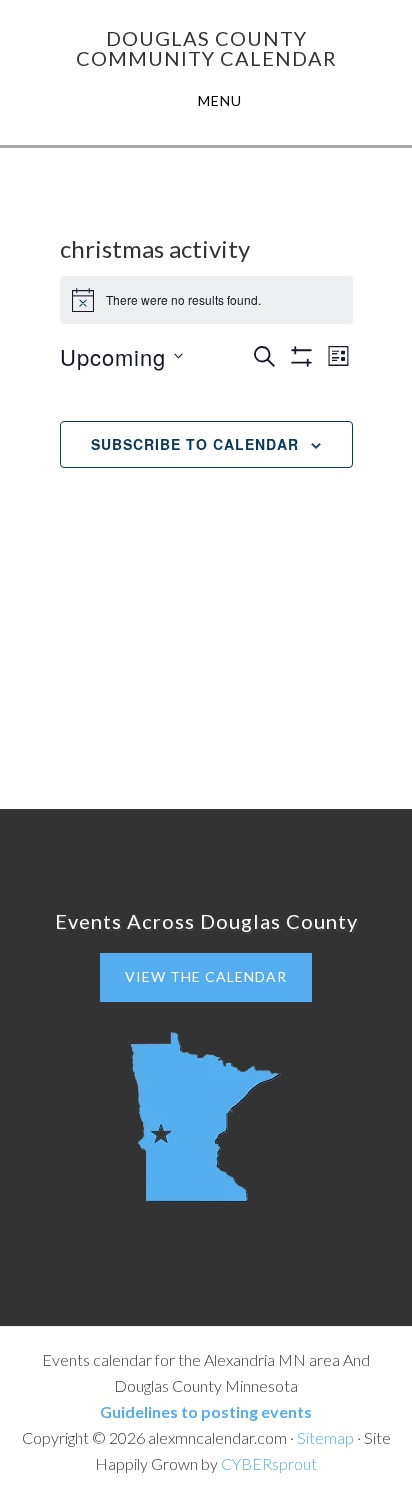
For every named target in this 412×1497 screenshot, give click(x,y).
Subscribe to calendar (195, 444)
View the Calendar (206, 976)
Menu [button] (220, 100)
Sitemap (325, 1437)
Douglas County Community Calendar (206, 48)
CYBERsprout (269, 1463)
